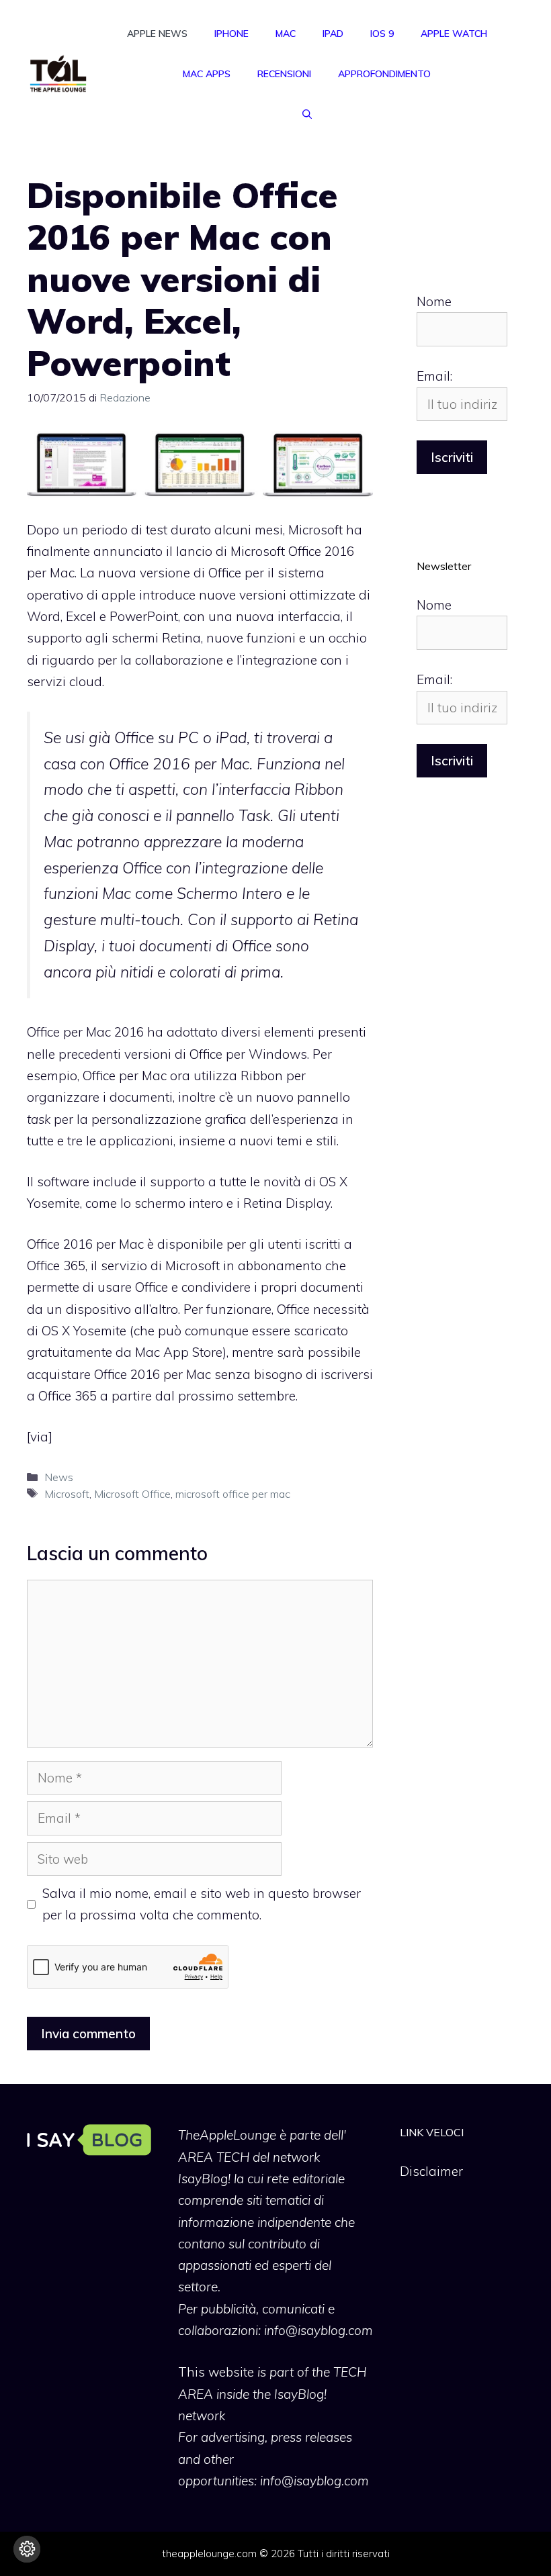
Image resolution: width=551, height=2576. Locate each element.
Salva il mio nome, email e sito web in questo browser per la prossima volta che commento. (202, 1904)
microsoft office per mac (233, 1494)
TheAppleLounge (227, 2135)
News (59, 1477)
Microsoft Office (132, 1494)
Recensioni (284, 74)
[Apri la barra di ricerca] (307, 114)
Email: (434, 376)
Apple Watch (454, 34)
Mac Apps (207, 74)
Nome (434, 301)
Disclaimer (431, 2171)
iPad (333, 34)
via (39, 1437)
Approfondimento (384, 74)
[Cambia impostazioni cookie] (27, 2549)
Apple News (157, 34)
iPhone (231, 34)
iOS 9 (382, 34)
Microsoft (67, 1494)
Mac (286, 34)
